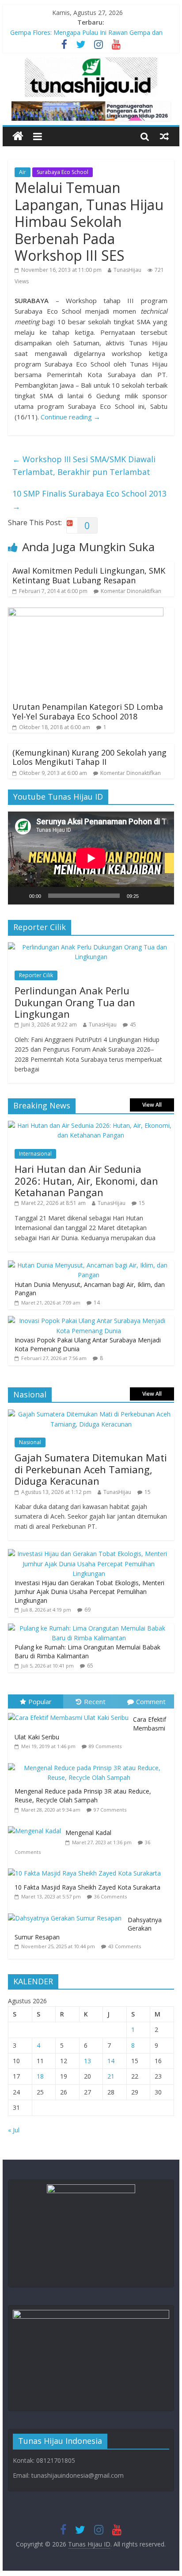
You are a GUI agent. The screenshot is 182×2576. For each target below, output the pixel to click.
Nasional (30, 1442)
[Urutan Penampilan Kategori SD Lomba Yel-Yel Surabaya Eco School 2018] (86, 613)
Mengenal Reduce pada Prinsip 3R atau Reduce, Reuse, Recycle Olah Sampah (83, 1796)
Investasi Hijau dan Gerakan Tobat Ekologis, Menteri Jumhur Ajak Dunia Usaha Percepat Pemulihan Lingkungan (89, 1591)
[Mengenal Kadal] (37, 1826)
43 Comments (125, 1946)
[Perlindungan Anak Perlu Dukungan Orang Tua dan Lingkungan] (91, 947)
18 (40, 2076)
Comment (151, 1701)
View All (152, 1105)
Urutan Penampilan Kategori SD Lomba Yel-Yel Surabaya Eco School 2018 (88, 712)
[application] (91, 858)
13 (87, 2061)
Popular (40, 1701)
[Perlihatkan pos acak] (164, 136)
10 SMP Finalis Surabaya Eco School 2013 (89, 500)
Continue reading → (70, 417)
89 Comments (105, 1746)
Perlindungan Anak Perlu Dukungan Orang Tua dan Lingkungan (75, 1002)
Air (23, 172)
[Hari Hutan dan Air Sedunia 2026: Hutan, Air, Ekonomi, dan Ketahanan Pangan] (91, 1125)
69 (87, 1610)
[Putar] (19, 896)
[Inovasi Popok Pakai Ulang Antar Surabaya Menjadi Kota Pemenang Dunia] (89, 1321)
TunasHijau (127, 270)
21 (111, 2076)
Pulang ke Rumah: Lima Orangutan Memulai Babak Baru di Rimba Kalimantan (87, 1651)
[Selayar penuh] (163, 896)
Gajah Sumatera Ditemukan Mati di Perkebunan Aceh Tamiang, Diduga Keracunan (91, 1469)
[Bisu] (148, 896)
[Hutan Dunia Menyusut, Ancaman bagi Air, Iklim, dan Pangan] (89, 1265)
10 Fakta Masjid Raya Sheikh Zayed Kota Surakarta (87, 1887)
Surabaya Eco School (63, 172)
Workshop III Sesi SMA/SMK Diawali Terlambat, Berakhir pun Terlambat (84, 465)
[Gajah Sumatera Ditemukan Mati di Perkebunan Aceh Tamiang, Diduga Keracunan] (91, 1414)
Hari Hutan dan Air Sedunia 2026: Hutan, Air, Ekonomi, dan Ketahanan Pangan (86, 1181)
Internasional (35, 1154)
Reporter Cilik (36, 975)
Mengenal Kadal (88, 1833)
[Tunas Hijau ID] (18, 136)
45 (133, 1025)
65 (90, 1666)
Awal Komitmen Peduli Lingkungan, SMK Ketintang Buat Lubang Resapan (89, 575)
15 (142, 1203)
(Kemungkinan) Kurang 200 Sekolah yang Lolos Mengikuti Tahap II (89, 757)
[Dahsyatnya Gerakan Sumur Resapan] (68, 1914)
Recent (95, 1701)
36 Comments (110, 1896)
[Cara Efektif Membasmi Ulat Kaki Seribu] (70, 1713)
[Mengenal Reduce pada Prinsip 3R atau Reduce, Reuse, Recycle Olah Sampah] (91, 1763)
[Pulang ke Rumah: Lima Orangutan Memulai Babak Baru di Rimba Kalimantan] (89, 1628)
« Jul (14, 2130)
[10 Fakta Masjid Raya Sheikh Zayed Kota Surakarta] (87, 1869)
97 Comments (110, 1810)
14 (97, 1303)
